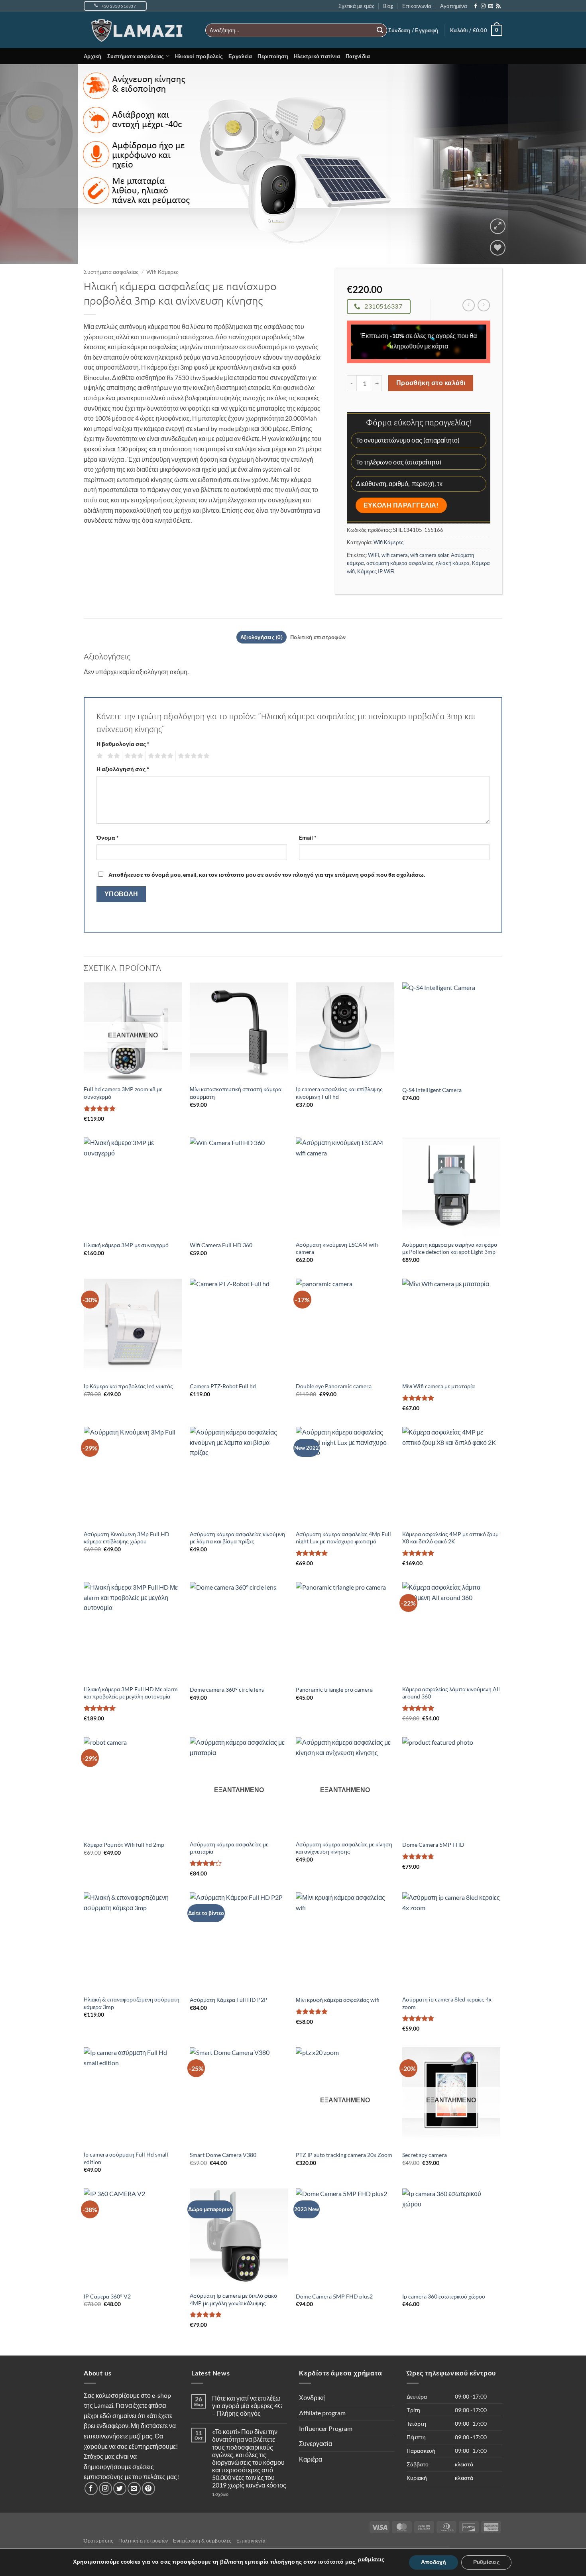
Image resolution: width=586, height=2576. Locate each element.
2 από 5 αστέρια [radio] (112, 756)
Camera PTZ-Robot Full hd (223, 1386)
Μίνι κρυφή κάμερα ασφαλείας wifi (338, 2000)
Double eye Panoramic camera (334, 1386)
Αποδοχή (434, 2562)
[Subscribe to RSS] (498, 6)
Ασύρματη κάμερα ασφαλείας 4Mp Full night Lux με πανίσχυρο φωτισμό (343, 1538)
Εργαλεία (240, 56)
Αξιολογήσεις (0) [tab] (262, 637)
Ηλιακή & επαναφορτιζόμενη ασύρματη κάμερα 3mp (132, 2003)
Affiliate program (322, 2413)
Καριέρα (311, 2459)
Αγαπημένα (454, 6)
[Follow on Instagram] (483, 6)
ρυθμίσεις (371, 2559)
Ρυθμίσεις (486, 2562)
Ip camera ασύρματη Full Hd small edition (126, 2158)
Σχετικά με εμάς (356, 6)
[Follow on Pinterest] (148, 2488)
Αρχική (93, 56)
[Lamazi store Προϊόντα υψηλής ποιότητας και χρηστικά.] (139, 30)
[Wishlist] (498, 248)
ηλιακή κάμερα (453, 563)
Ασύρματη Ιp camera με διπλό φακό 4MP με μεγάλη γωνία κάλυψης (233, 2299)
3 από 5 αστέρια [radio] (133, 756)
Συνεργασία (316, 2443)
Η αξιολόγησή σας (123, 769)
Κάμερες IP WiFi (376, 571)
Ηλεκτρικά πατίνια (317, 56)
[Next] (564, 164)
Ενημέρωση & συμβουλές (202, 2541)
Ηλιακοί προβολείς (199, 56)
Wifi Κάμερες (162, 272)
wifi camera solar (429, 555)
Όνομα (108, 837)
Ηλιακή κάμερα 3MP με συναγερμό (126, 1245)
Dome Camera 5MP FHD (433, 1845)
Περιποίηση (273, 56)
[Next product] (469, 305)
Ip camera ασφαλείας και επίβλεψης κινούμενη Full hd (339, 1093)
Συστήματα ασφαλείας (136, 56)
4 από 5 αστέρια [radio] (159, 756)
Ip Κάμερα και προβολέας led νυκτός (128, 1386)
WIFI (374, 555)
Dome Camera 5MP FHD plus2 (334, 2296)
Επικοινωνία (417, 6)
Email (308, 837)
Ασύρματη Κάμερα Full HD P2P (229, 2000)
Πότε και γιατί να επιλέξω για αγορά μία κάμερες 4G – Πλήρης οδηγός (247, 2406)
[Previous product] (484, 305)
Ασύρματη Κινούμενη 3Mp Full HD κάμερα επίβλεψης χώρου (127, 1538)
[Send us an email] (491, 6)
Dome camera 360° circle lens (227, 1689)
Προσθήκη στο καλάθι (431, 383)
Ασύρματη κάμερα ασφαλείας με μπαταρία (229, 1848)
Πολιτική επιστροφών (143, 2541)
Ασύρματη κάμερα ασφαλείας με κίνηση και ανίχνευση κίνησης (344, 1848)
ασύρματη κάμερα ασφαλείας (400, 563)
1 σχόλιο (236, 2494)
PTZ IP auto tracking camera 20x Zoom (344, 2155)
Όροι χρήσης (99, 2541)
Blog (388, 6)
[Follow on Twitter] (120, 2488)
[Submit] (380, 30)
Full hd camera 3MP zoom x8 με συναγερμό (123, 1093)
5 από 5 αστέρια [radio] (193, 756)
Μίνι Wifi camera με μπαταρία (439, 1386)
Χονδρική (312, 2398)
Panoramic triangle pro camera (334, 1689)
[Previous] (22, 164)
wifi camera (395, 555)
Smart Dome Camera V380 (223, 2155)
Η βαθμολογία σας (123, 744)
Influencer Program (326, 2428)
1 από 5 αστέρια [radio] (99, 756)
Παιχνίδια (358, 56)
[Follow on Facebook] (476, 6)
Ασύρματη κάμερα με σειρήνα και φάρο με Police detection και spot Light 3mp (450, 1248)
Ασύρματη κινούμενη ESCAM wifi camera (337, 1248)
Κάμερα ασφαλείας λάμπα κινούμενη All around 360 (451, 1693)
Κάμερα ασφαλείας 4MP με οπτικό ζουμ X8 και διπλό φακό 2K (450, 1538)
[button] (413, 30)
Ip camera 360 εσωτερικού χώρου (444, 2296)
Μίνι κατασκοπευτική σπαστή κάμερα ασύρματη (236, 1093)
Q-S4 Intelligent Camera (432, 1090)
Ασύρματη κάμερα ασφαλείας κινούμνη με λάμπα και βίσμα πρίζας (237, 1538)
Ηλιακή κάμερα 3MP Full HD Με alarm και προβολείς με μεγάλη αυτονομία (131, 1693)
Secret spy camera (425, 2155)
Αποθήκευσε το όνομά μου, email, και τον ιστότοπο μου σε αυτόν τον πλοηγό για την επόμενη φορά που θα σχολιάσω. (267, 875)
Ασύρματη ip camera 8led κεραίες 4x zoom (447, 2003)
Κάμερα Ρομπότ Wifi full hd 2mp (124, 1845)
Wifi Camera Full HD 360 (221, 1245)
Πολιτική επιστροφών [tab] (318, 637)
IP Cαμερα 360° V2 (107, 2296)
